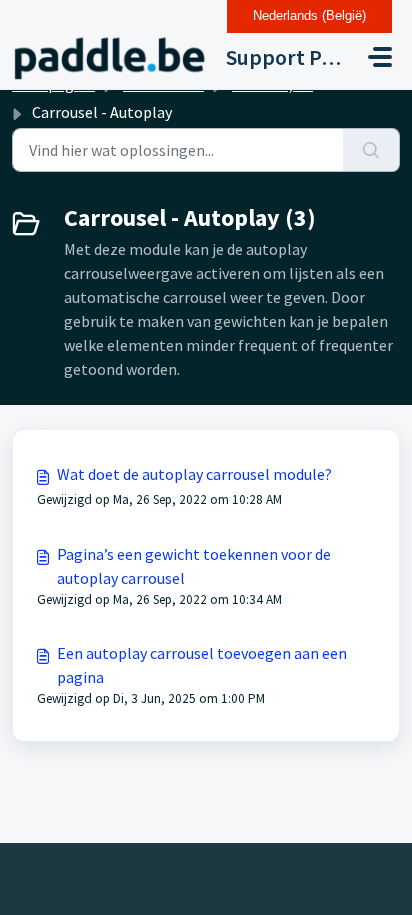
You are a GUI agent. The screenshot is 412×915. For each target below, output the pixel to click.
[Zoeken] (371, 150)
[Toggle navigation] (380, 57)
